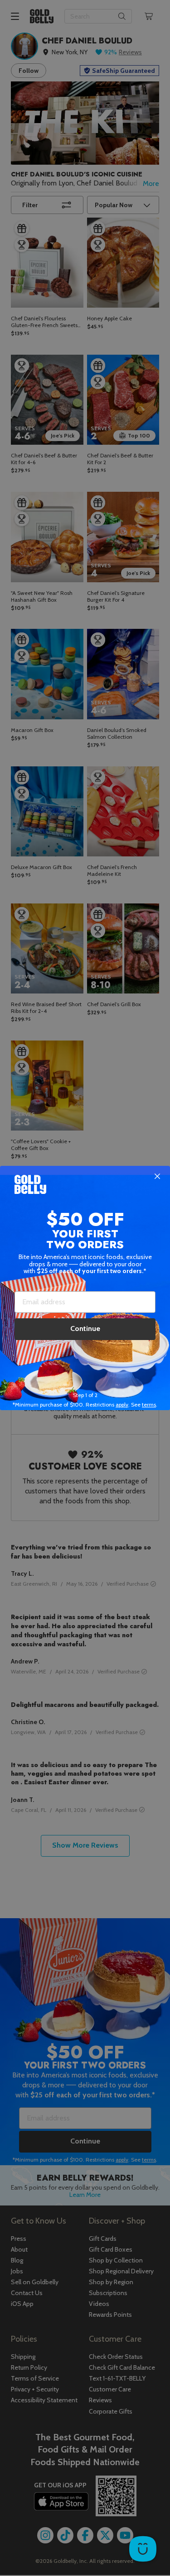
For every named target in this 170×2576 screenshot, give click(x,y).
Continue (85, 1328)
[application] (143, 2549)
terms (149, 1404)
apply (122, 1404)
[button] (85, 1288)
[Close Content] (157, 1177)
